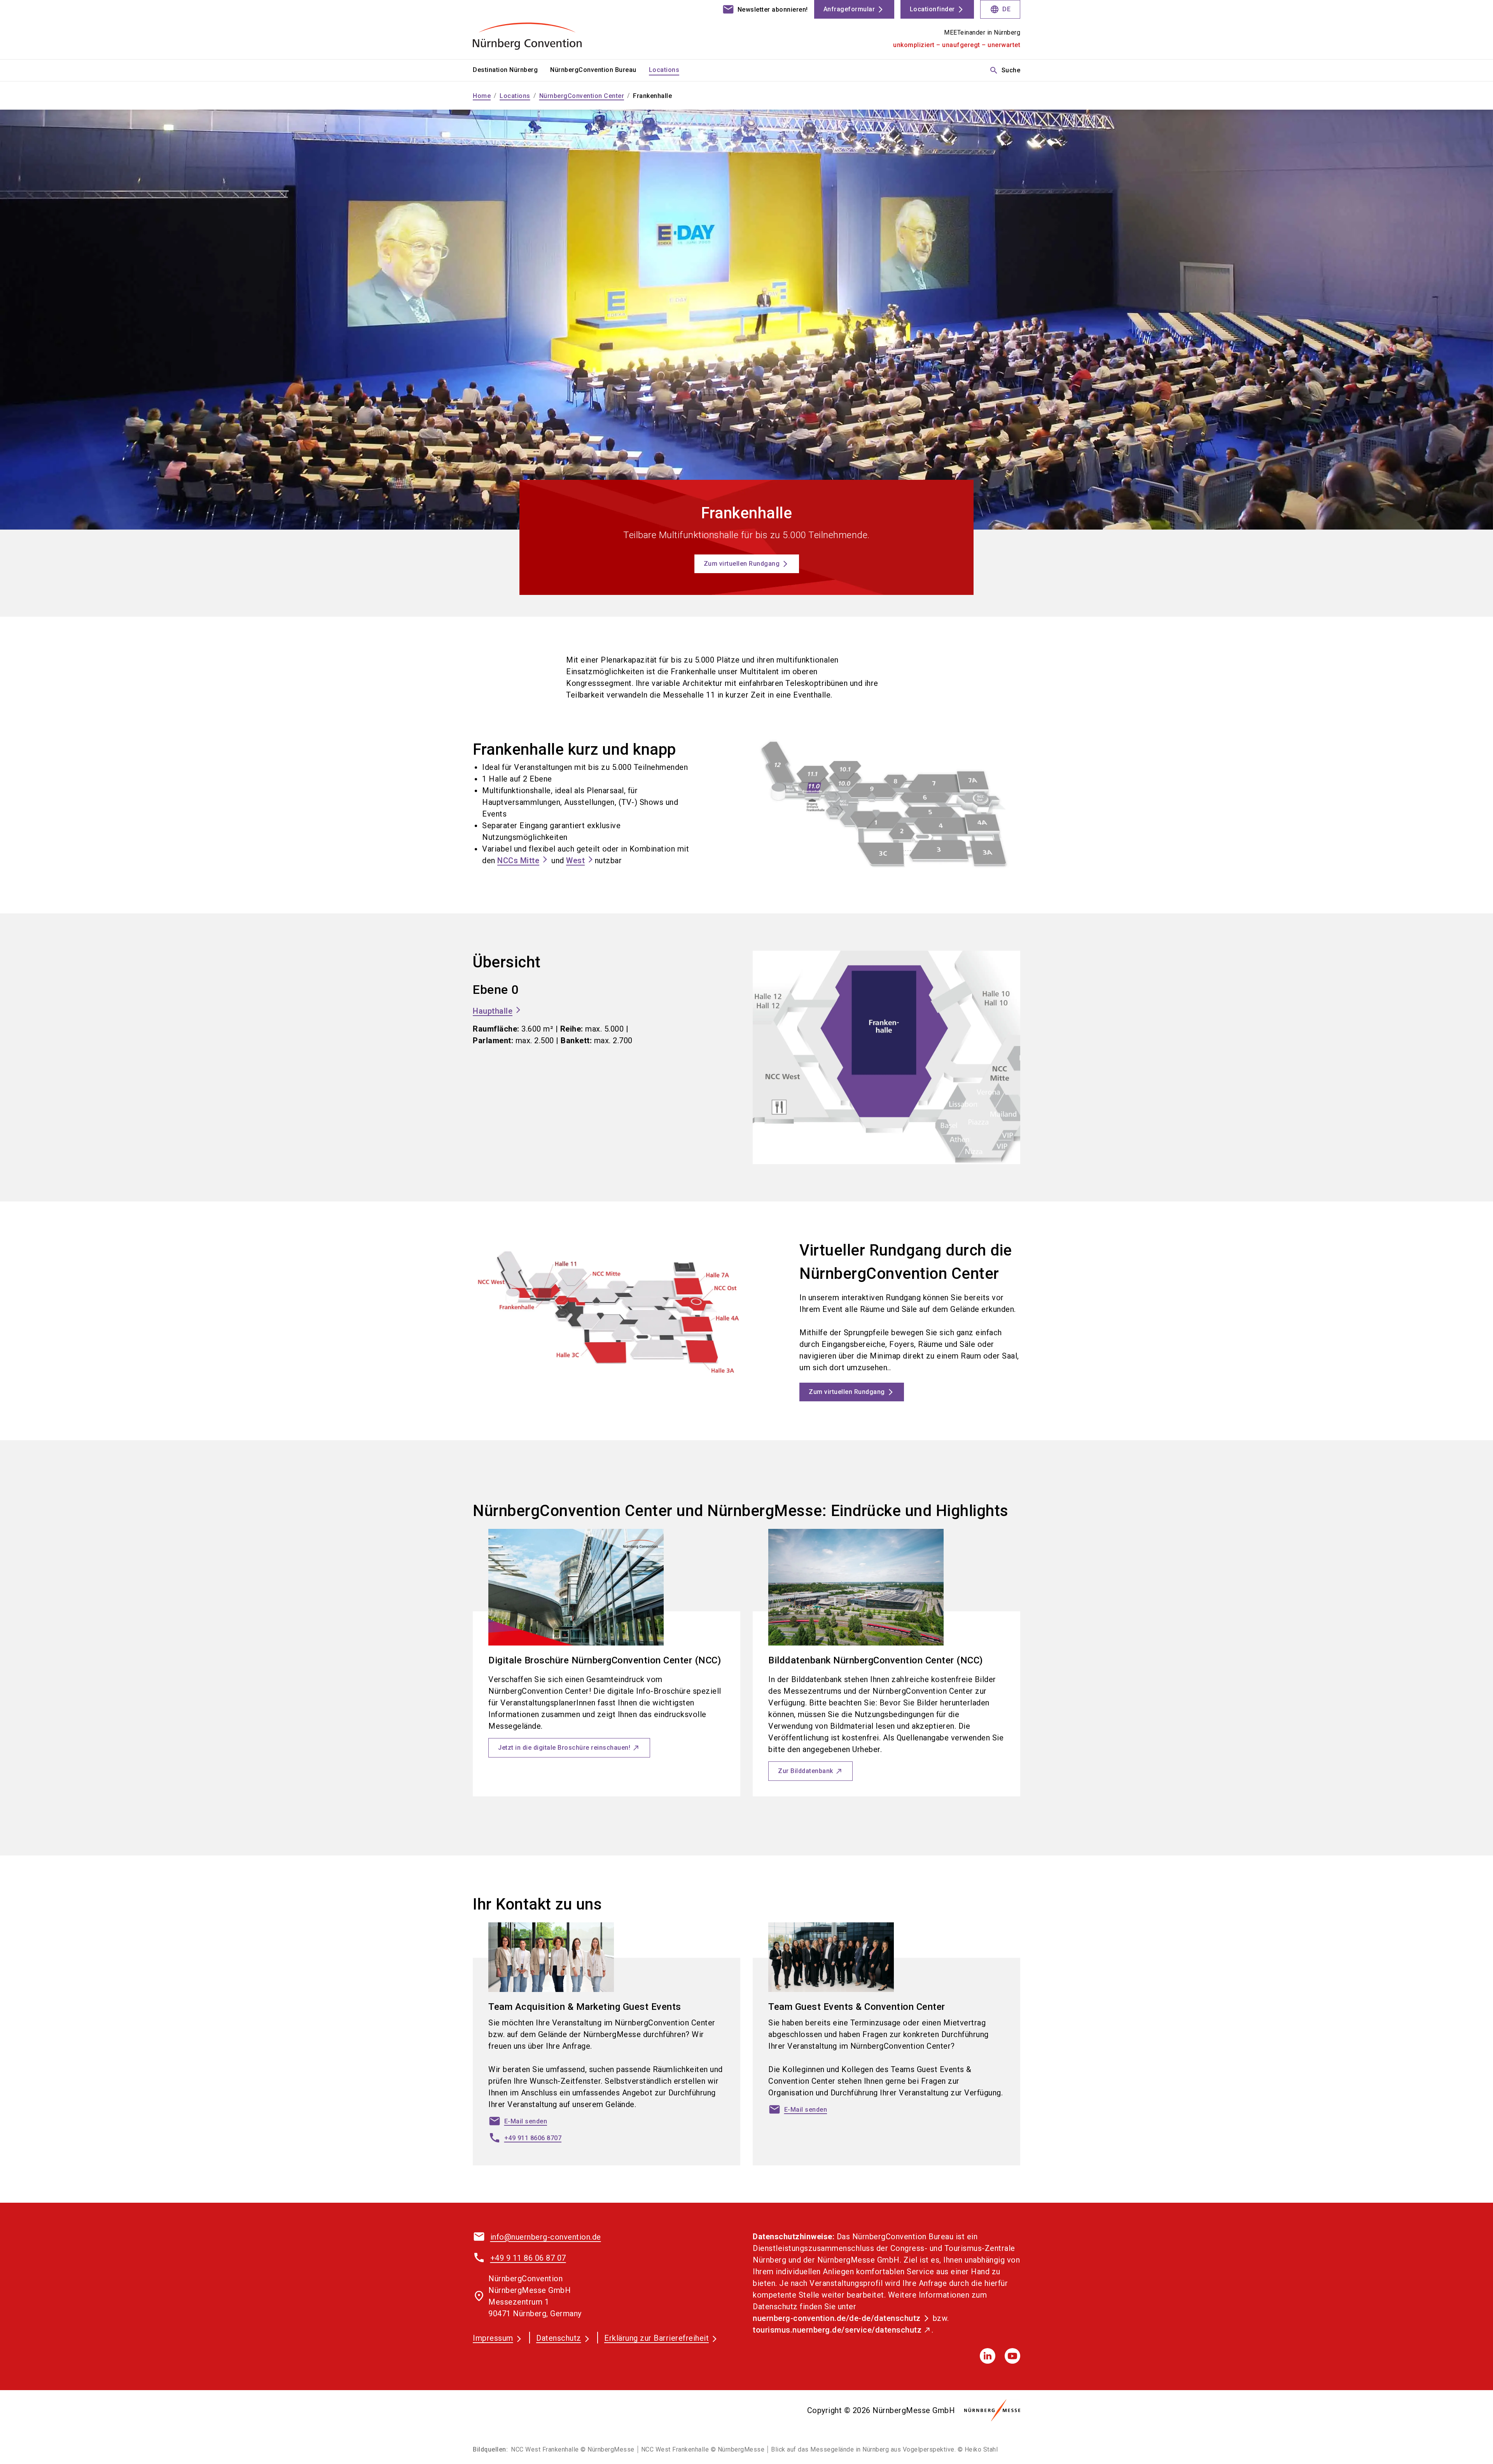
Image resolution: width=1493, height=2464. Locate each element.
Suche (1005, 70)
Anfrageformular (849, 9)
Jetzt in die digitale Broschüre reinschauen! (564, 1748)
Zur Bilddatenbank (806, 1771)
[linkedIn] (988, 2356)
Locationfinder (932, 9)
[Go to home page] (537, 30)
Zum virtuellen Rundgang (742, 564)
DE (1000, 9)
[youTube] (1012, 2356)
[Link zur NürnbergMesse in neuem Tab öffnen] (992, 2410)
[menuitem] (511, 70)
